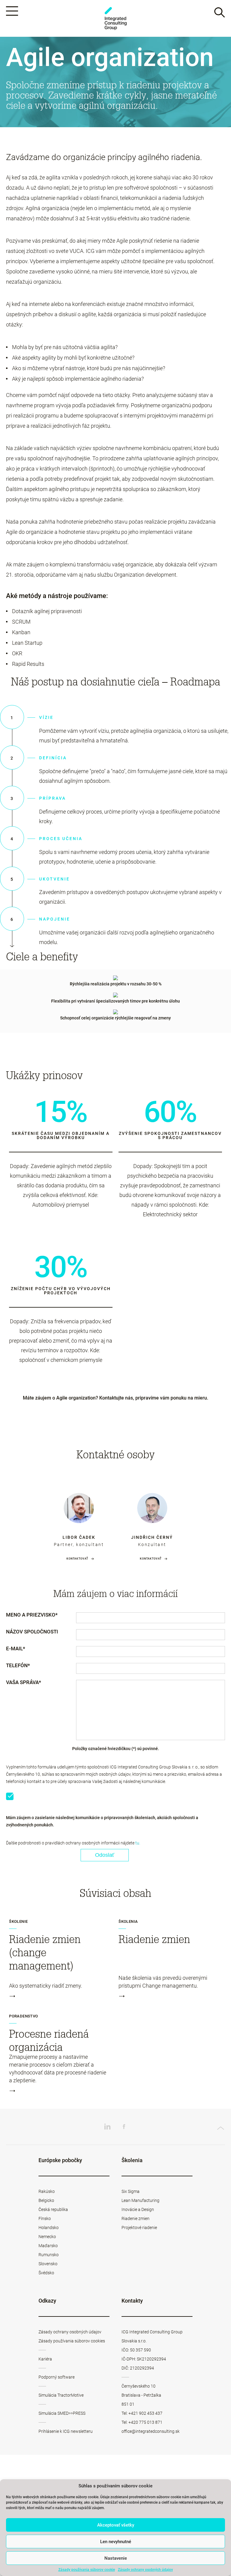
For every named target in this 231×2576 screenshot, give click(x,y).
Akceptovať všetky (116, 2525)
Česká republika (53, 2209)
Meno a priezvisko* (32, 1615)
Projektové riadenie (139, 2228)
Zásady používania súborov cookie (87, 2570)
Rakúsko (47, 2191)
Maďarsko (48, 2246)
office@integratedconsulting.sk (151, 2431)
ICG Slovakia (115, 19)
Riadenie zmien (136, 2219)
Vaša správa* (24, 1683)
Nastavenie (116, 2558)
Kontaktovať (77, 1559)
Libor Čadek (79, 1537)
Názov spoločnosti (32, 1632)
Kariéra (45, 2359)
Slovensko (48, 2264)
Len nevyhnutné (116, 2542)
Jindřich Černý (152, 1537)
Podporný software (57, 2377)
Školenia (128, 1922)
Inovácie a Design (138, 2209)
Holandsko (49, 2228)
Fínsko (45, 2219)
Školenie (18, 1922)
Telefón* (18, 1666)
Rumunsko (49, 2255)
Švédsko (46, 2273)
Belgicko (46, 2200)
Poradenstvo (23, 2016)
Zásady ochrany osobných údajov (145, 2570)
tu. (138, 1843)
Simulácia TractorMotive (61, 2395)
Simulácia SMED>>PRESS (62, 2413)
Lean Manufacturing (140, 2200)
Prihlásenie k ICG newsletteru (66, 2431)
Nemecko (47, 2237)
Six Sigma (131, 2191)
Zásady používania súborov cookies (72, 2341)
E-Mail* (16, 1649)
